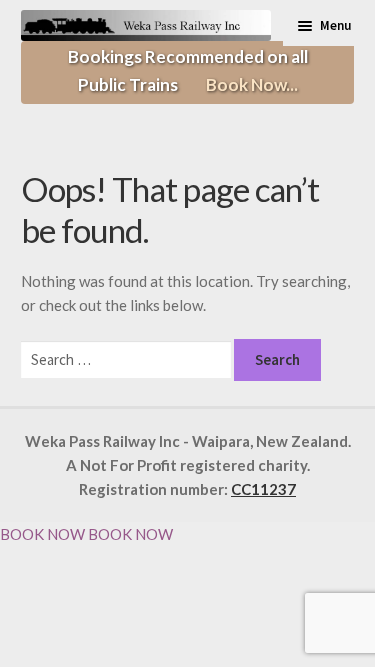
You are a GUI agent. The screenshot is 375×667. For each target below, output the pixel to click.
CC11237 (263, 489)
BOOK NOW (42, 534)
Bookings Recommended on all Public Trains (188, 70)
